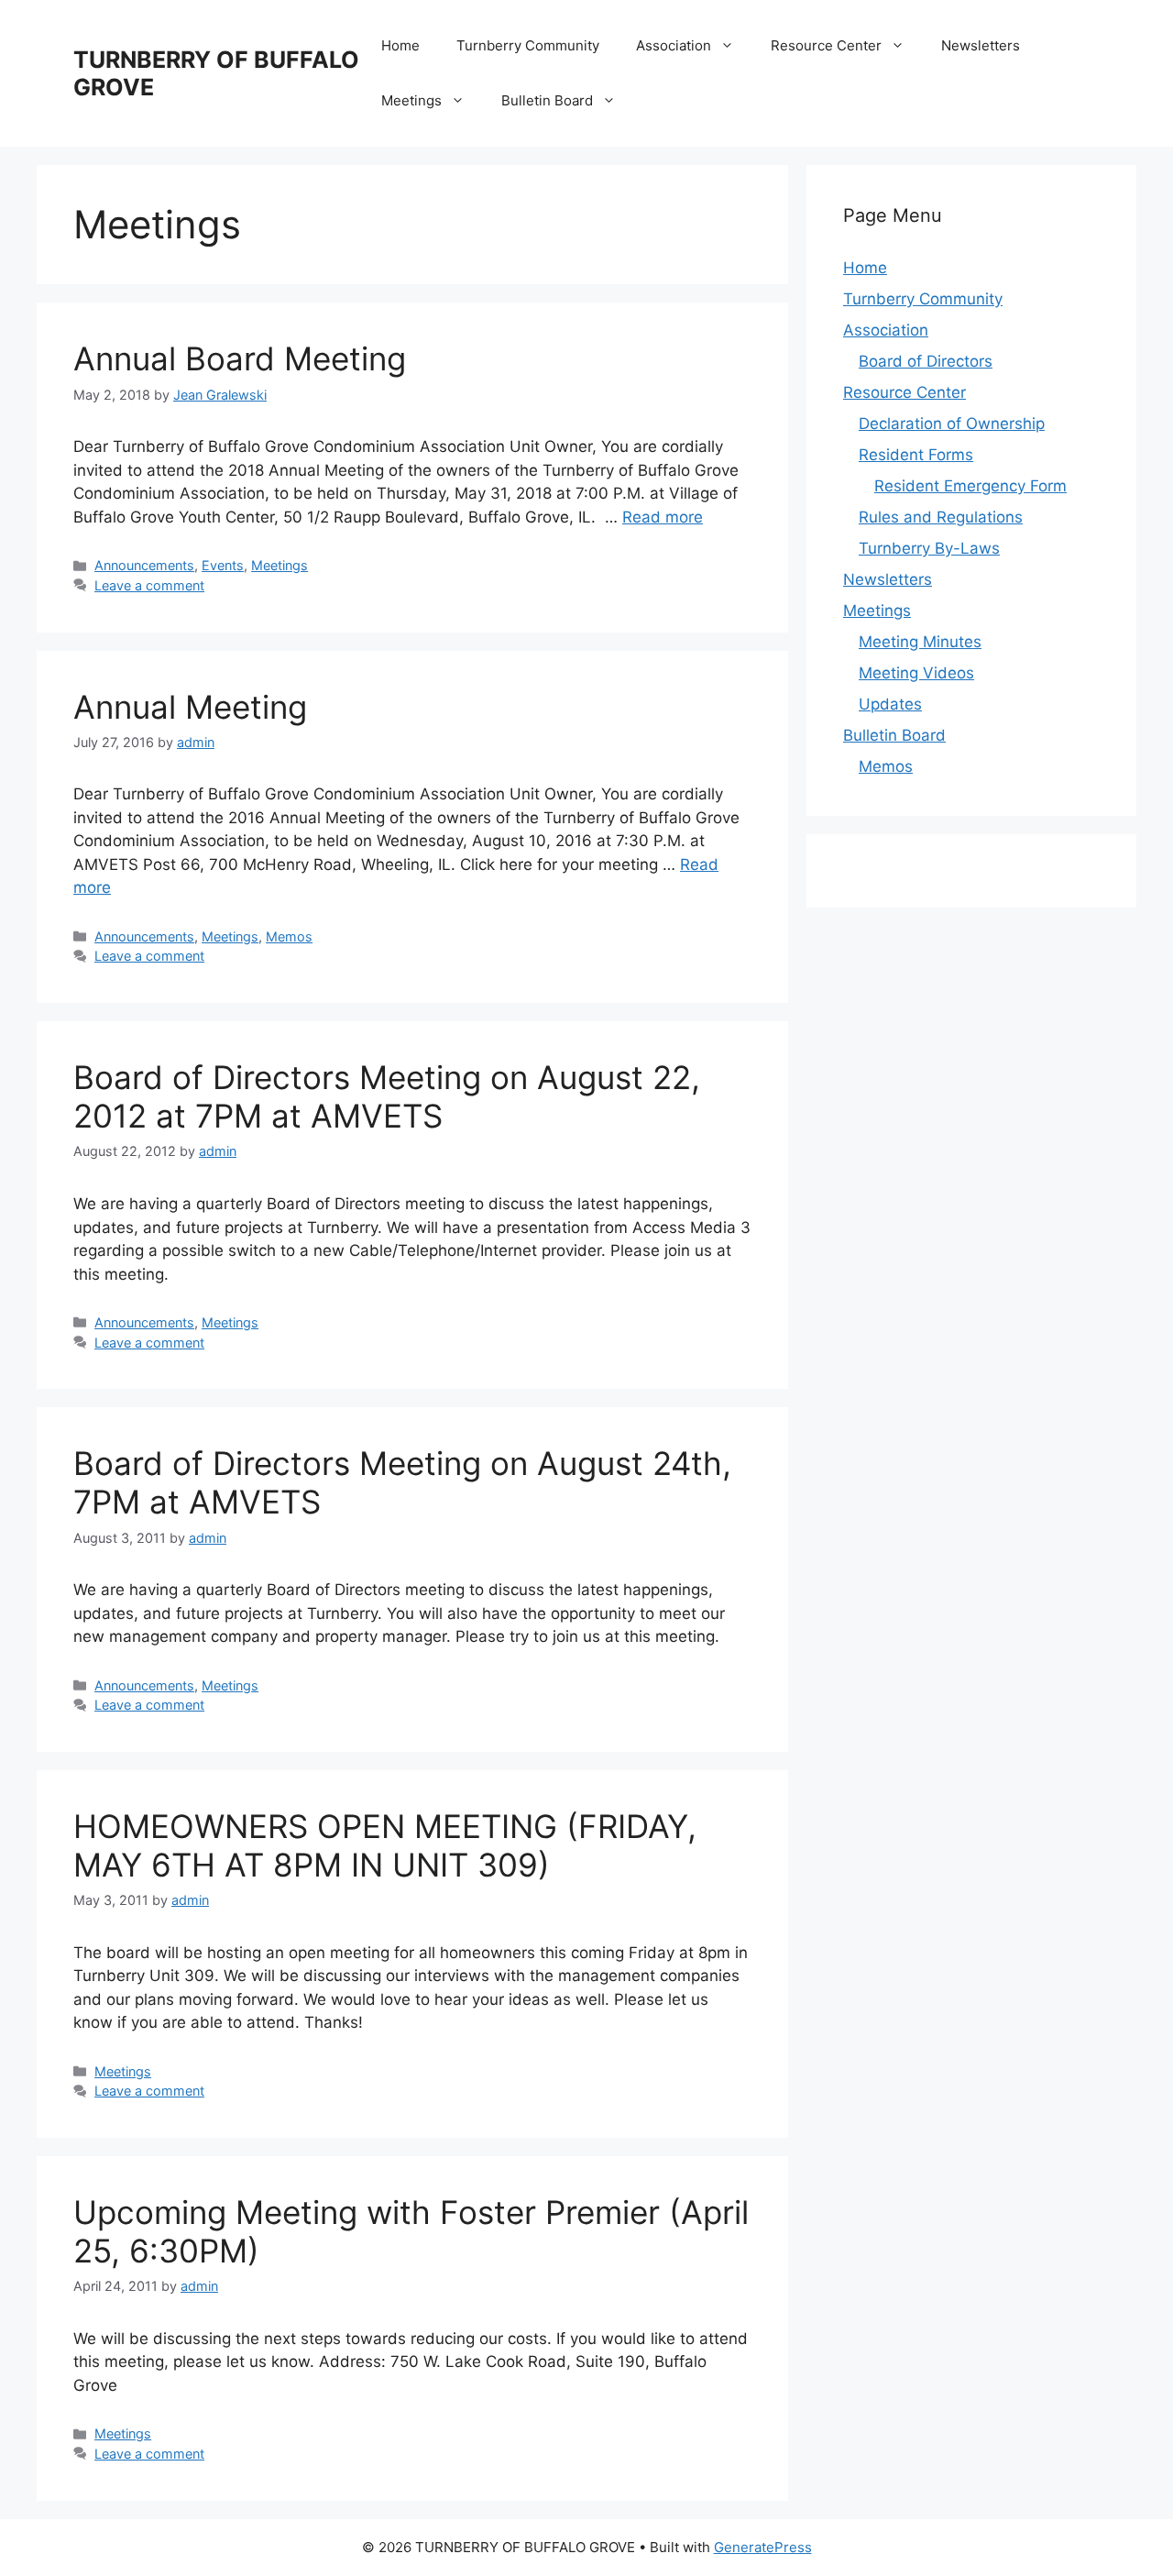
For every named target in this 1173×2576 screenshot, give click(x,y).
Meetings (411, 100)
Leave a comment (149, 585)
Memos (289, 936)
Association (674, 45)
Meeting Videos (916, 673)
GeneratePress (763, 2547)
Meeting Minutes (920, 642)
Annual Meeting (190, 707)
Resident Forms (916, 455)
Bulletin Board (547, 100)
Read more (663, 517)
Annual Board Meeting (240, 358)
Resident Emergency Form (970, 486)
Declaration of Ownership (952, 424)
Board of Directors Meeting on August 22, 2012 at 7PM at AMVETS (387, 1096)
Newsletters (981, 45)
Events (223, 565)
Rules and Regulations (941, 517)
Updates (890, 704)
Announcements (144, 565)
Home (400, 45)
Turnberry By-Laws (929, 548)
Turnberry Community (528, 45)
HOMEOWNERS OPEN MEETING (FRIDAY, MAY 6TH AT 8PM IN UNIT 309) (385, 1845)
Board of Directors (926, 361)
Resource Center (826, 45)
